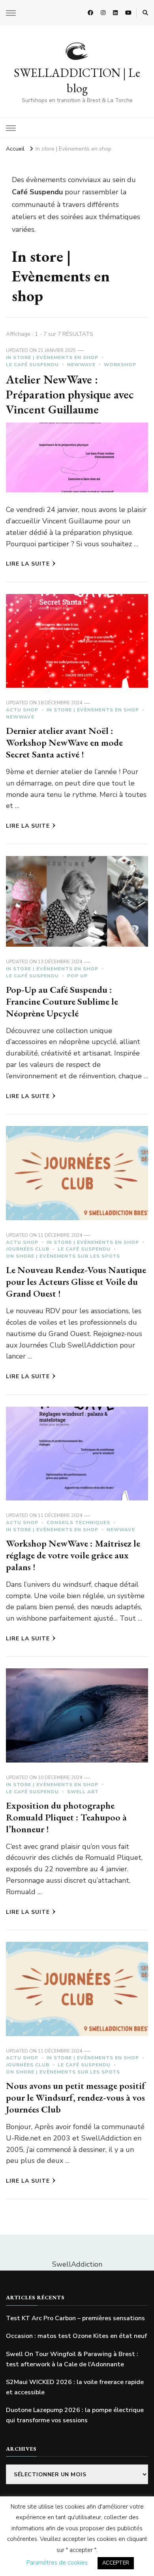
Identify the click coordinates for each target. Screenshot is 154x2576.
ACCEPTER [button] (116, 2563)
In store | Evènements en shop (52, 357)
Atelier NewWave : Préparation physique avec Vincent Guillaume (70, 394)
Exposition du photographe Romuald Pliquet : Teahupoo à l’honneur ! (66, 1817)
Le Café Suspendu (32, 365)
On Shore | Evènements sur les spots (63, 1256)
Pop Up (77, 976)
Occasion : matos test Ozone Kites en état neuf (76, 2336)
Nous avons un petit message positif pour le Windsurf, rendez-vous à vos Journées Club (76, 2097)
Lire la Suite (28, 564)
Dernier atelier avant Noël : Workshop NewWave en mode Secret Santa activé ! (64, 742)
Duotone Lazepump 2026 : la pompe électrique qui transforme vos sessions (75, 2415)
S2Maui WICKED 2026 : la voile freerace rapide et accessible (75, 2387)
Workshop (120, 365)
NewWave (81, 365)
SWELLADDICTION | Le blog (77, 80)
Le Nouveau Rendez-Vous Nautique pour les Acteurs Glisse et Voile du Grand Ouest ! (76, 1281)
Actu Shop (22, 710)
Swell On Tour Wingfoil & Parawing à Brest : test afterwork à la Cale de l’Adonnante (72, 2359)
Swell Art (83, 1792)
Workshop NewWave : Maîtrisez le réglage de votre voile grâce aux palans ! (73, 1555)
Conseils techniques (78, 1523)
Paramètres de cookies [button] (57, 2563)
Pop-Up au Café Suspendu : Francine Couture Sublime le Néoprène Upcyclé (62, 1001)
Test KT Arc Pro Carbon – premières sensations (75, 2318)
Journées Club (28, 1249)
